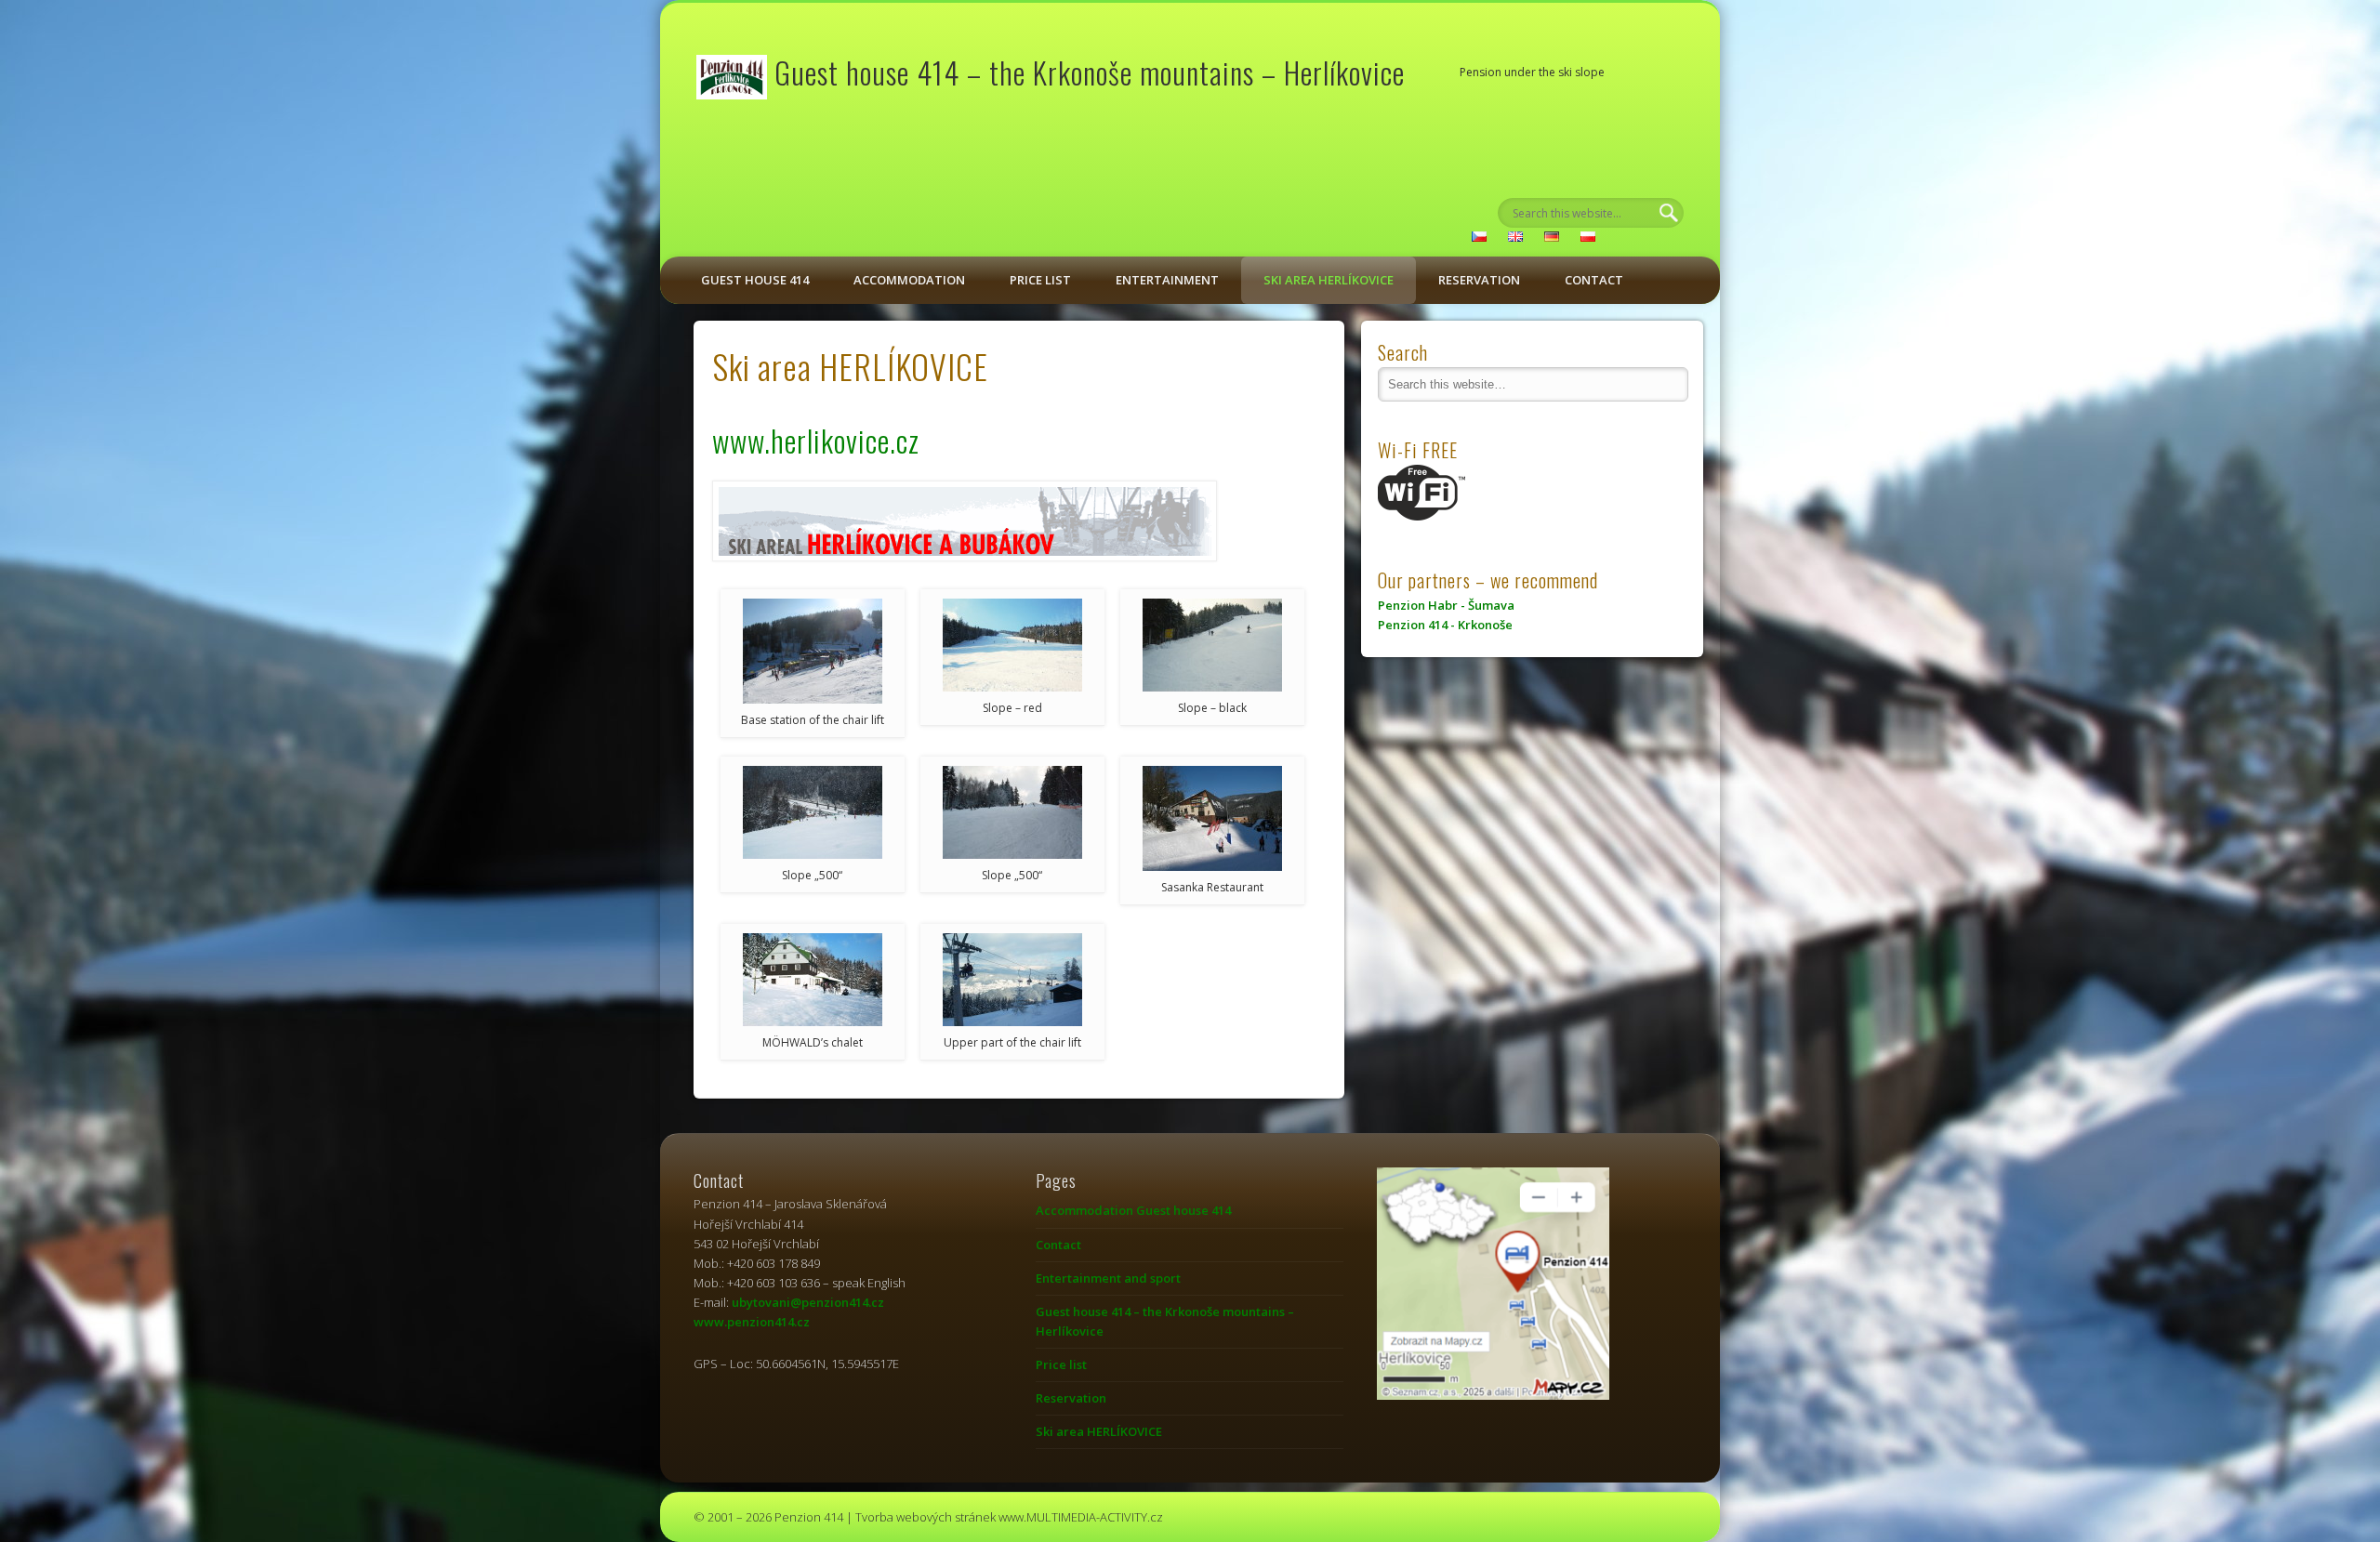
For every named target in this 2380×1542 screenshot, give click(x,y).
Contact (1594, 280)
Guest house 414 (755, 280)
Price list (1040, 280)
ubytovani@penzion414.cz (808, 1302)
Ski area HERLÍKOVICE (1329, 280)
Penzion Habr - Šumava (1446, 605)
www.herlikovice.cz (816, 440)
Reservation (1479, 280)
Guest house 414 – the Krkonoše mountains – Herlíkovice (1090, 72)
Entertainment (1167, 280)
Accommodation (909, 280)
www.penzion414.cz (752, 1322)
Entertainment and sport (1108, 1278)
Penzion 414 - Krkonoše (1445, 625)
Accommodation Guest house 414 (1133, 1210)
